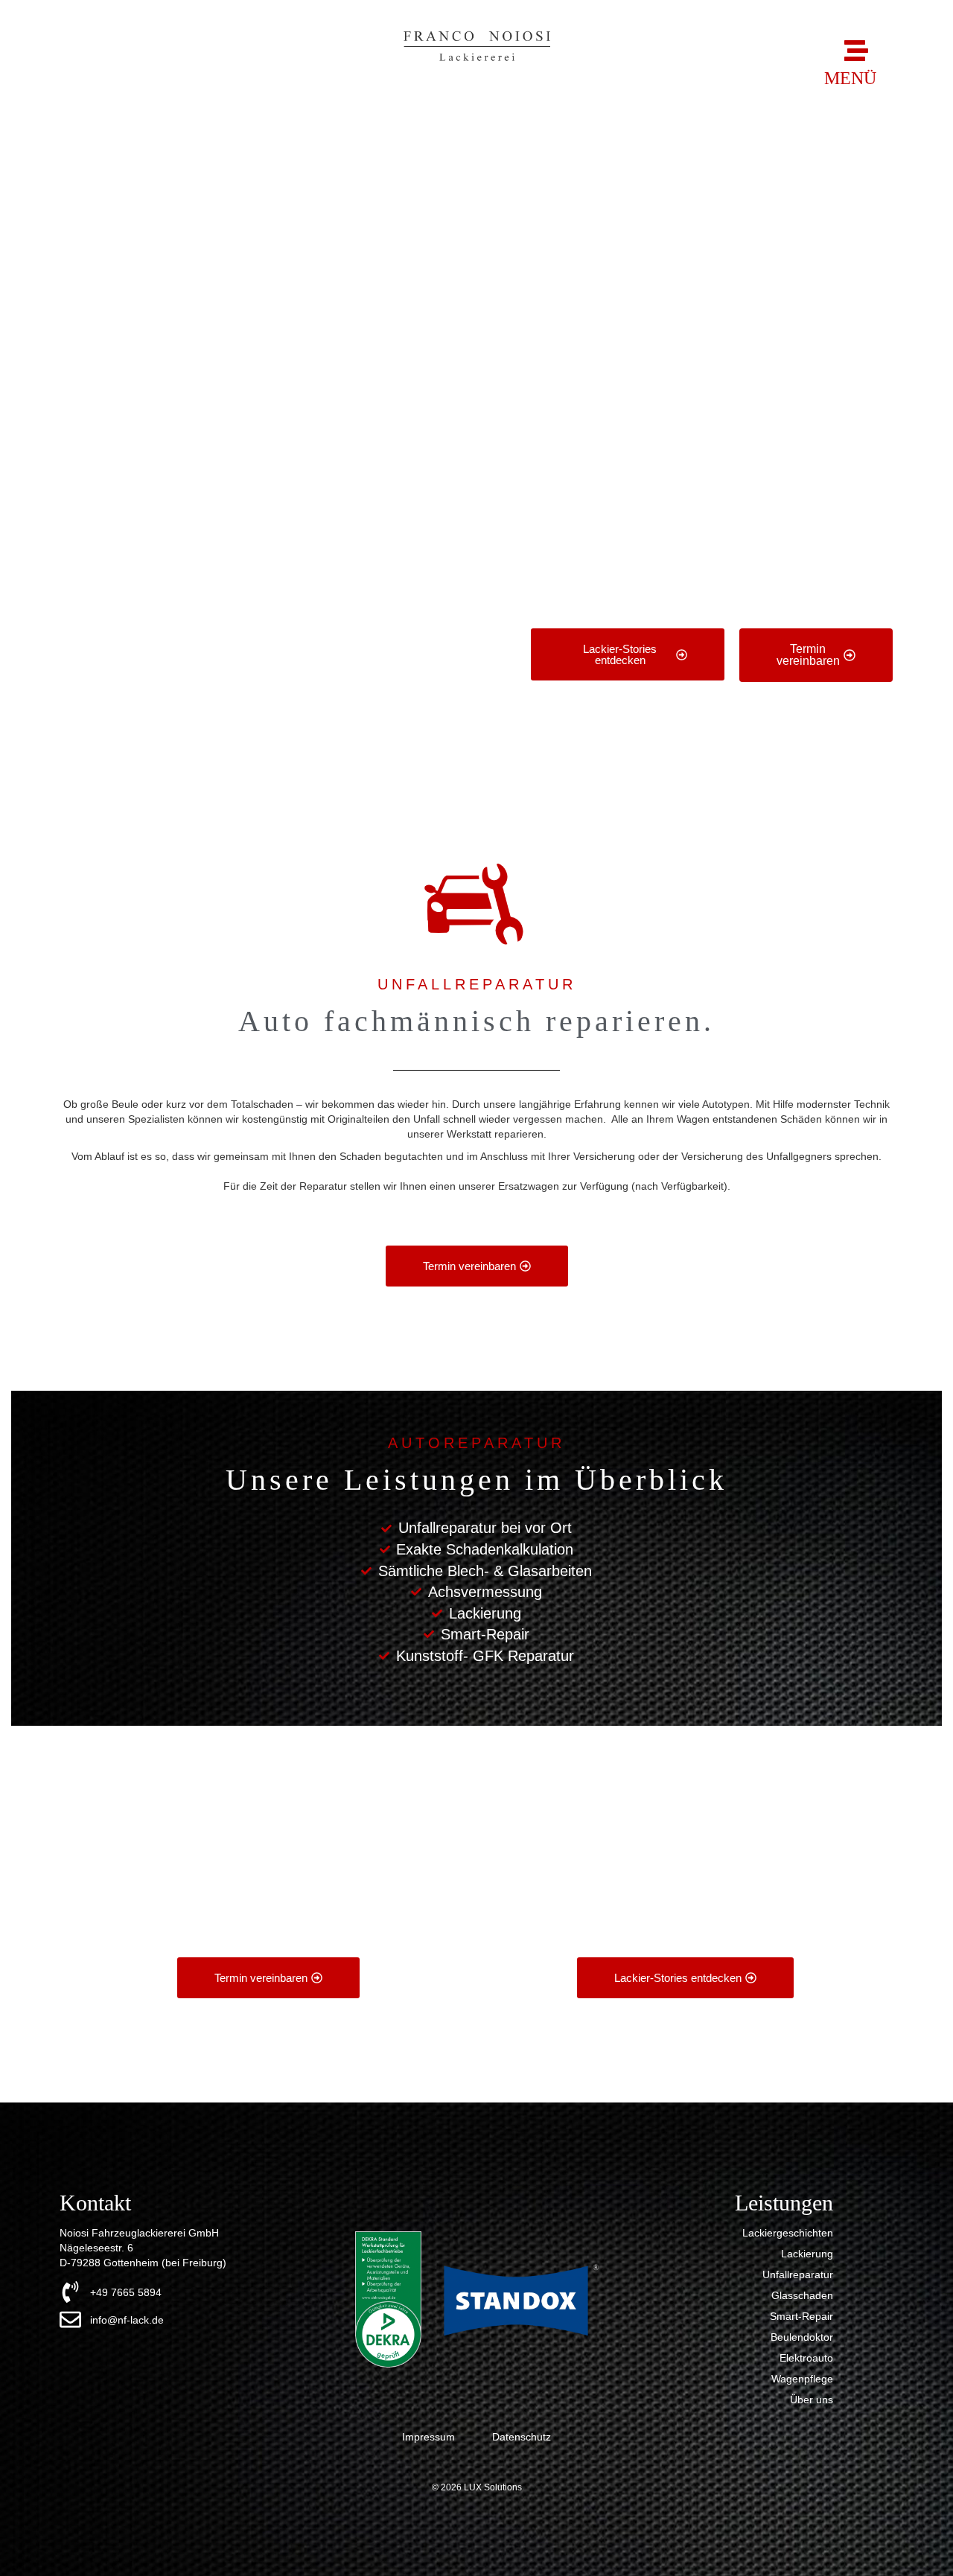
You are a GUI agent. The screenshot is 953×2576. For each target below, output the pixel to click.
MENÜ (850, 78)
